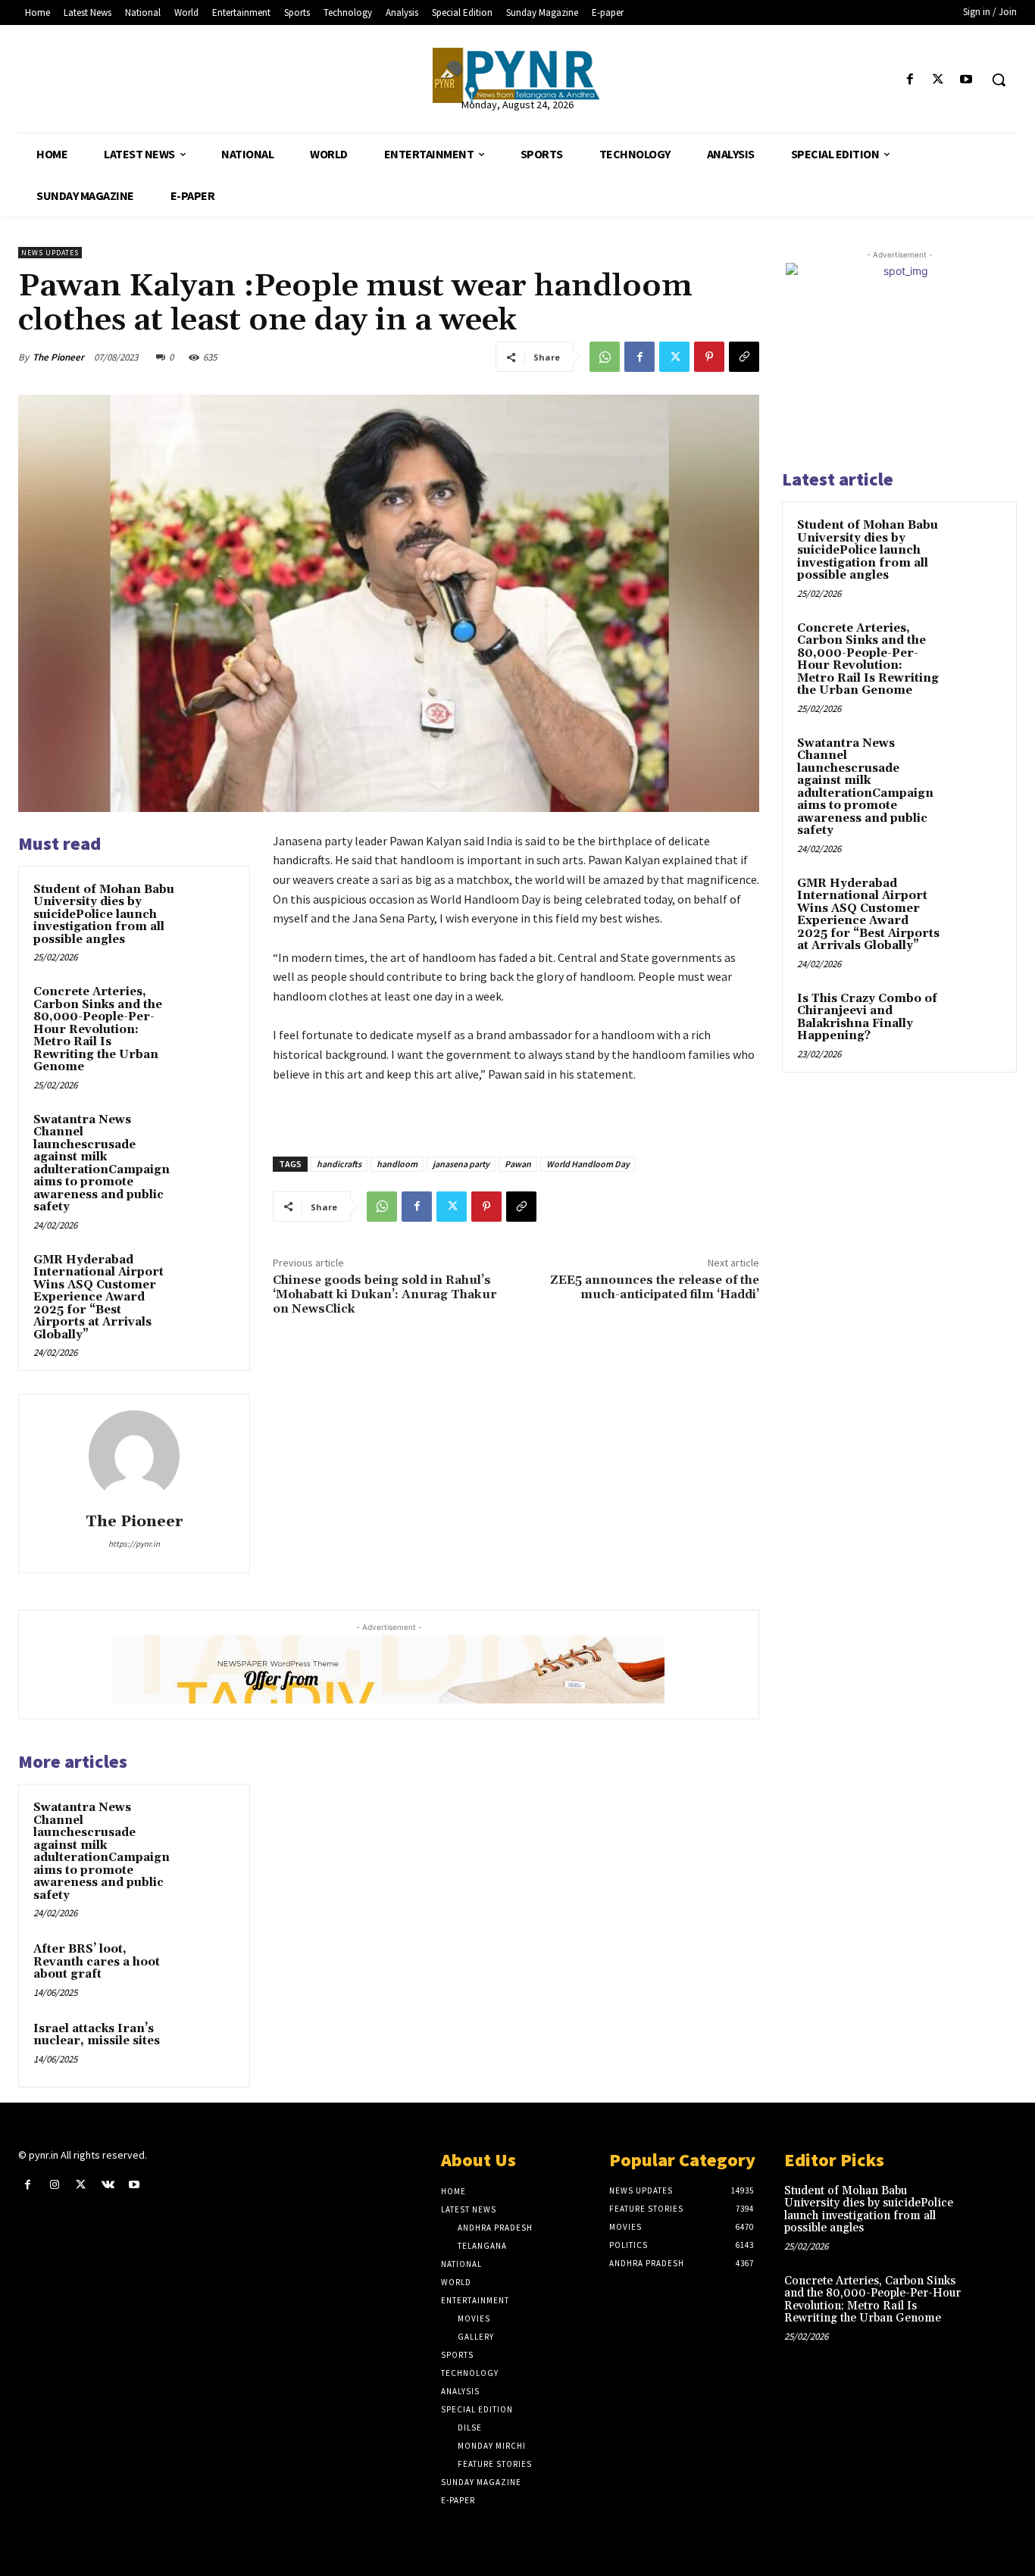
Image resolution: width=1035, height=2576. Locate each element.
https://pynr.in (134, 1544)
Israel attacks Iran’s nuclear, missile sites (97, 2035)
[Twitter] (938, 80)
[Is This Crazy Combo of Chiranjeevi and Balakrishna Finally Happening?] (975, 1016)
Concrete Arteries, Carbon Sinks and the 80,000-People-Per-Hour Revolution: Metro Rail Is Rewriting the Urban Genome (98, 1029)
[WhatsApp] (605, 357)
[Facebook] (910, 80)
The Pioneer (58, 357)
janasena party (461, 1164)
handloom (397, 1164)
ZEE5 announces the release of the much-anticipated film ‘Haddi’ (655, 1287)
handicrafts (339, 1164)
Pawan (518, 1164)
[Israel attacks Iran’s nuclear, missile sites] (209, 2046)
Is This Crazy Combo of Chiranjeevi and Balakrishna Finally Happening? (867, 1018)
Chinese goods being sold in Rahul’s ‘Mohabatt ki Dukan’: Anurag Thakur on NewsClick (385, 1294)
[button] (999, 80)
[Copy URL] (744, 357)
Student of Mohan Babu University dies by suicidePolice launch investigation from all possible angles (104, 915)
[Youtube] (966, 80)
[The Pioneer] (517, 75)
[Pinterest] (709, 357)
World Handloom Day (588, 1164)
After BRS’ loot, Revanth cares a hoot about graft (97, 1962)
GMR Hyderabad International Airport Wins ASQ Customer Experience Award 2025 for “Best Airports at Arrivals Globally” (98, 1297)
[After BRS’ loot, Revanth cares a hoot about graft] (209, 1967)
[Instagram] (54, 2185)
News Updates (50, 253)
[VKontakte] (108, 2185)
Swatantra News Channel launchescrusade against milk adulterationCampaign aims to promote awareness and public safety (102, 1164)
